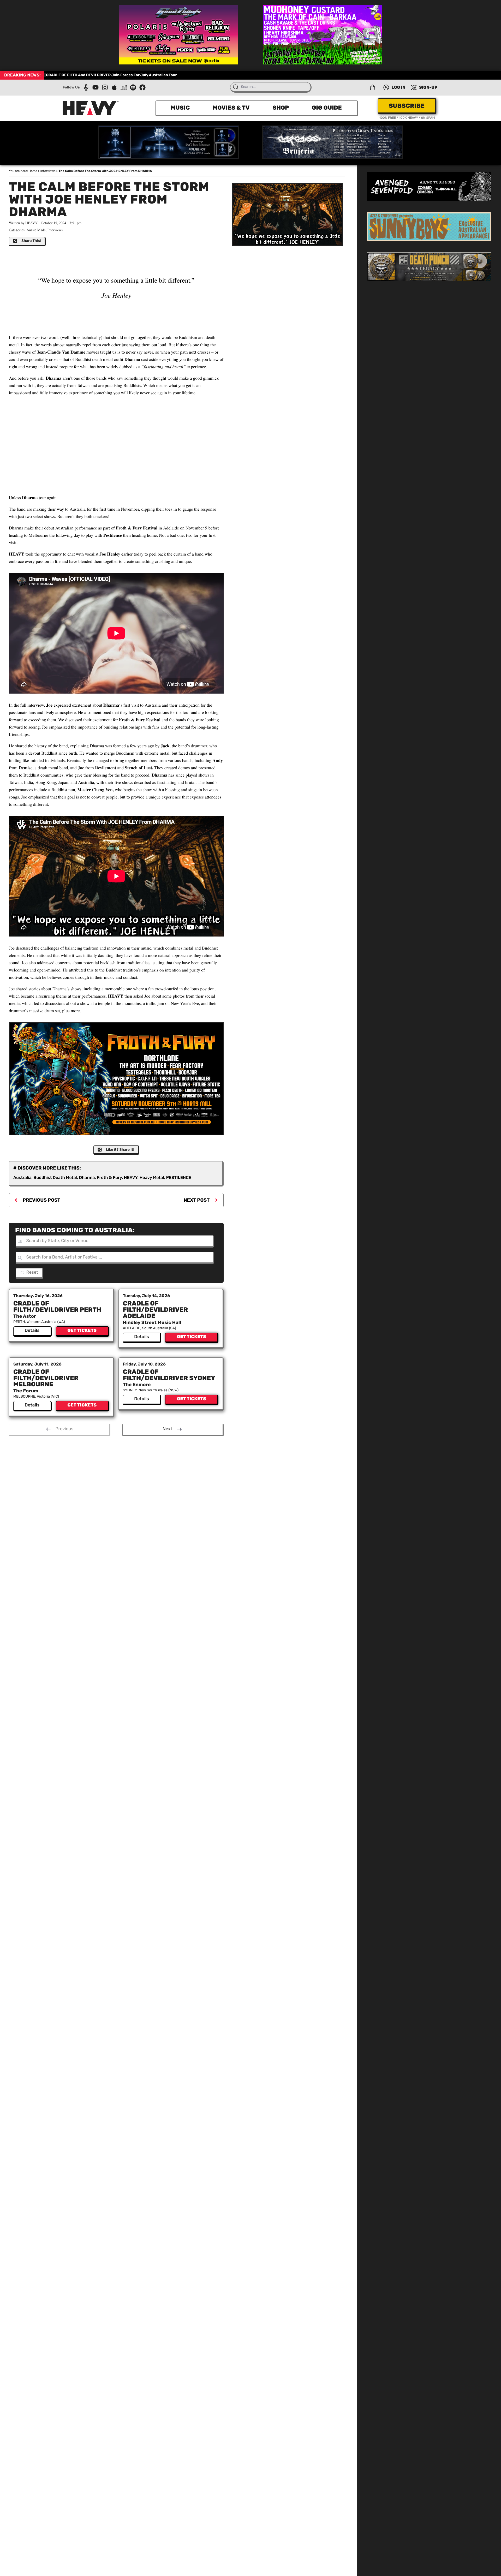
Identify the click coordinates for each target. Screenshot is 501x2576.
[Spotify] (133, 87)
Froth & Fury (109, 1177)
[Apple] (114, 87)
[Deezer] (124, 87)
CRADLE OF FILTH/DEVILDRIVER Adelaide (156, 1310)
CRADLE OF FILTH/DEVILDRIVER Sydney (169, 1375)
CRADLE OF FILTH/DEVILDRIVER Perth (57, 1307)
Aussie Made (36, 230)
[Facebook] (142, 87)
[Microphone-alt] (86, 87)
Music (180, 108)
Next (167, 1429)
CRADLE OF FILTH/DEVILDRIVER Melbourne (46, 1378)
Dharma (87, 1177)
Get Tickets (82, 1331)
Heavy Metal (152, 1177)
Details (32, 1331)
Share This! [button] (31, 241)
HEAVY (131, 1177)
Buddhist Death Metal (55, 1177)
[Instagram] (105, 87)
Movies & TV (231, 108)
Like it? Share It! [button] (120, 1150)
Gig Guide (327, 108)
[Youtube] (96, 87)
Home (33, 171)
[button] (373, 87)
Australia (22, 1177)
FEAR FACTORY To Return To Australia (80, 75)
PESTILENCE (179, 1177)
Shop (281, 108)
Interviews (48, 171)
